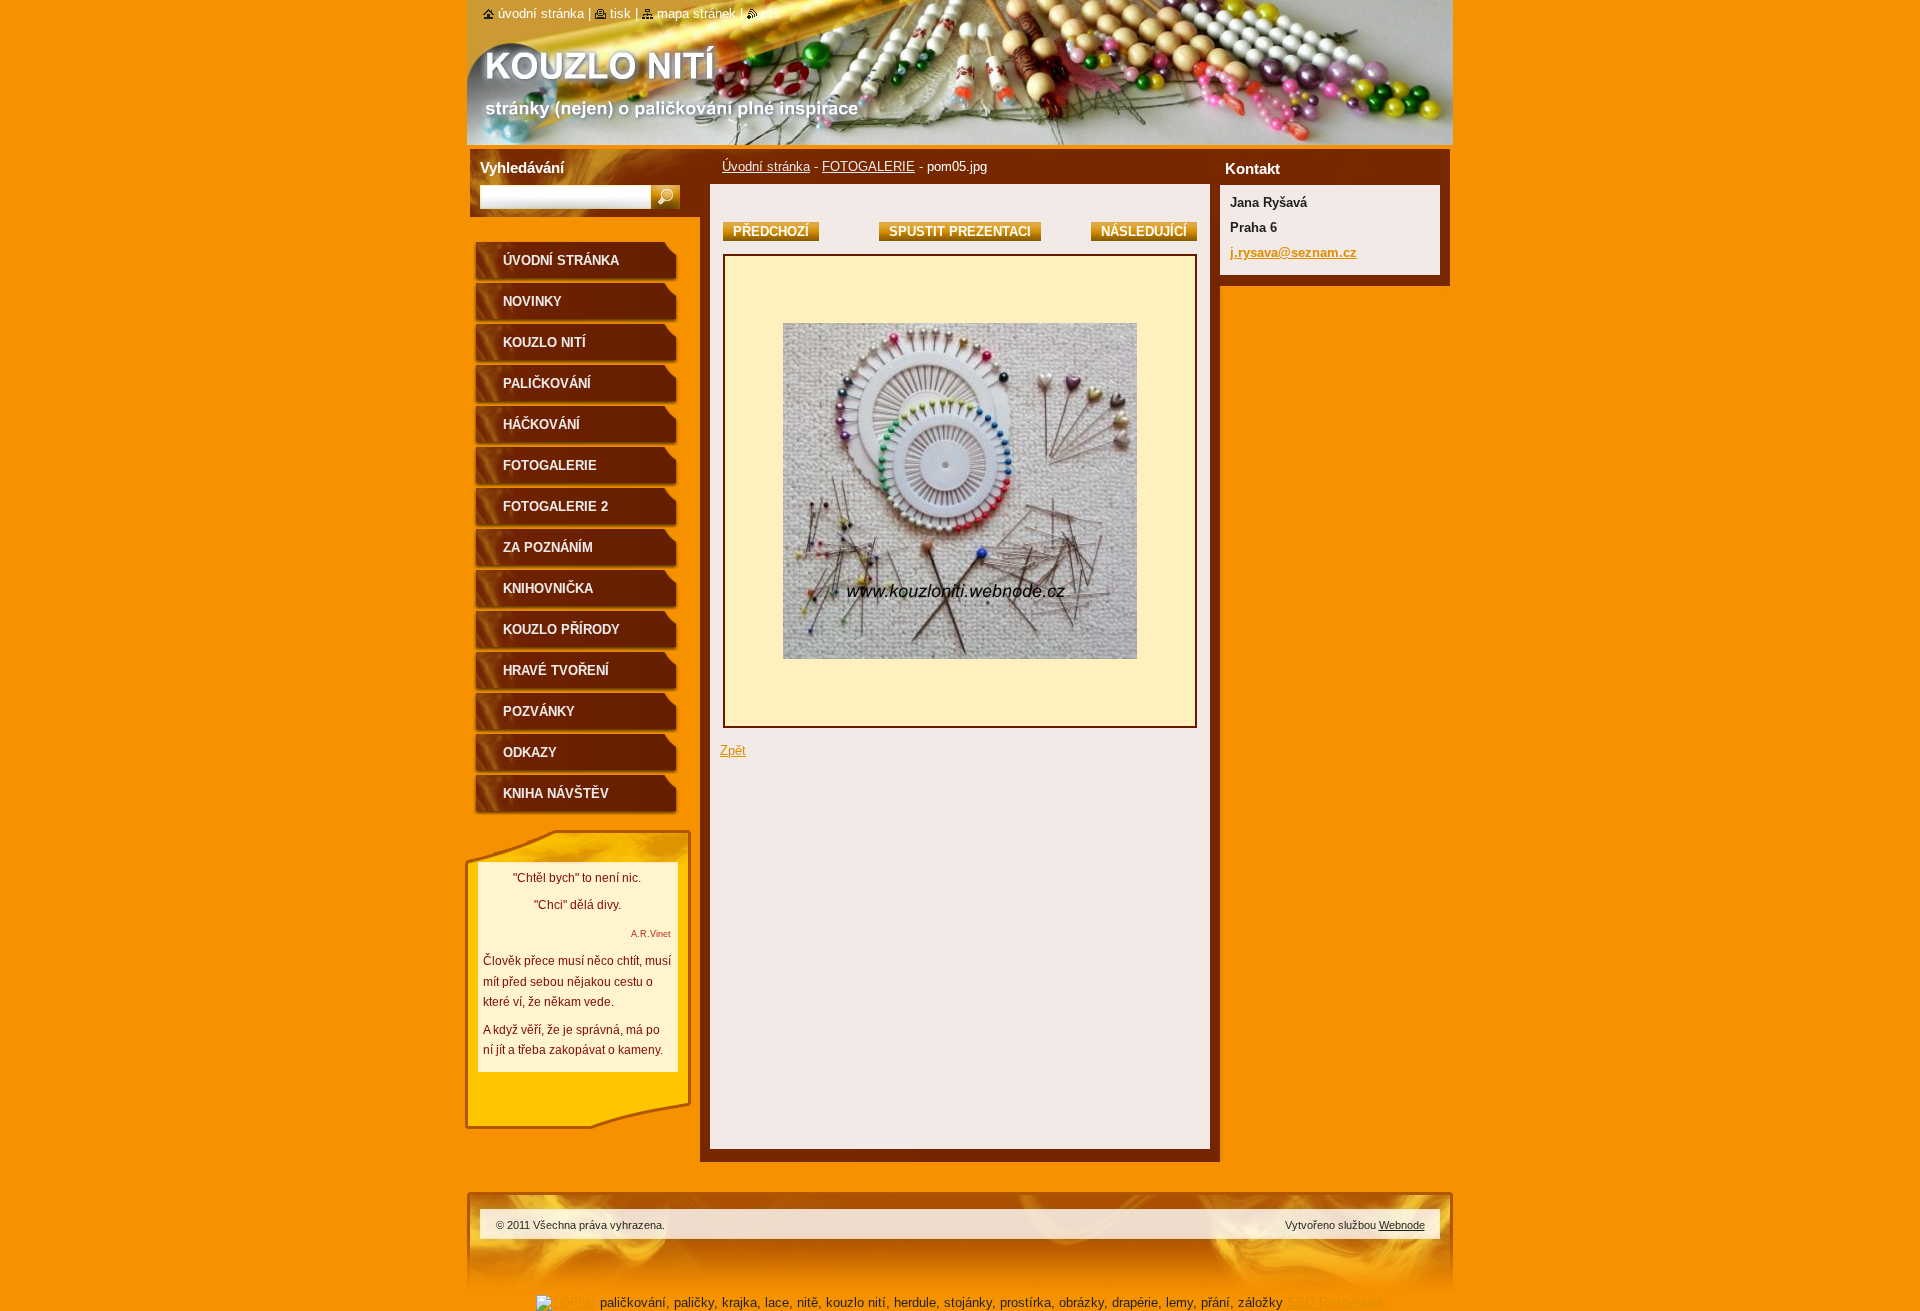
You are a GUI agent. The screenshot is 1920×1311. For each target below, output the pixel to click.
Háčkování (541, 424)
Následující (1144, 231)
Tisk (620, 13)
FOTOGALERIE (868, 166)
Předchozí (771, 231)
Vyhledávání (522, 167)
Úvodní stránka (766, 166)
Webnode (1402, 1225)
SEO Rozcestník (1336, 1302)
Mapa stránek (696, 13)
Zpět (733, 750)
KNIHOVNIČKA (548, 588)
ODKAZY (530, 752)
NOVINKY (532, 301)
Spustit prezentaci (960, 231)
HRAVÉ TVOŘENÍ (556, 670)
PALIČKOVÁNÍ (547, 383)
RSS (771, 13)
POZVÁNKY (539, 711)
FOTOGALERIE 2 (555, 506)
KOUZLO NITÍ (544, 342)
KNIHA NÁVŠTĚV (556, 793)
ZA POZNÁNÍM (548, 547)
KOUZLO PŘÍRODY (561, 629)
